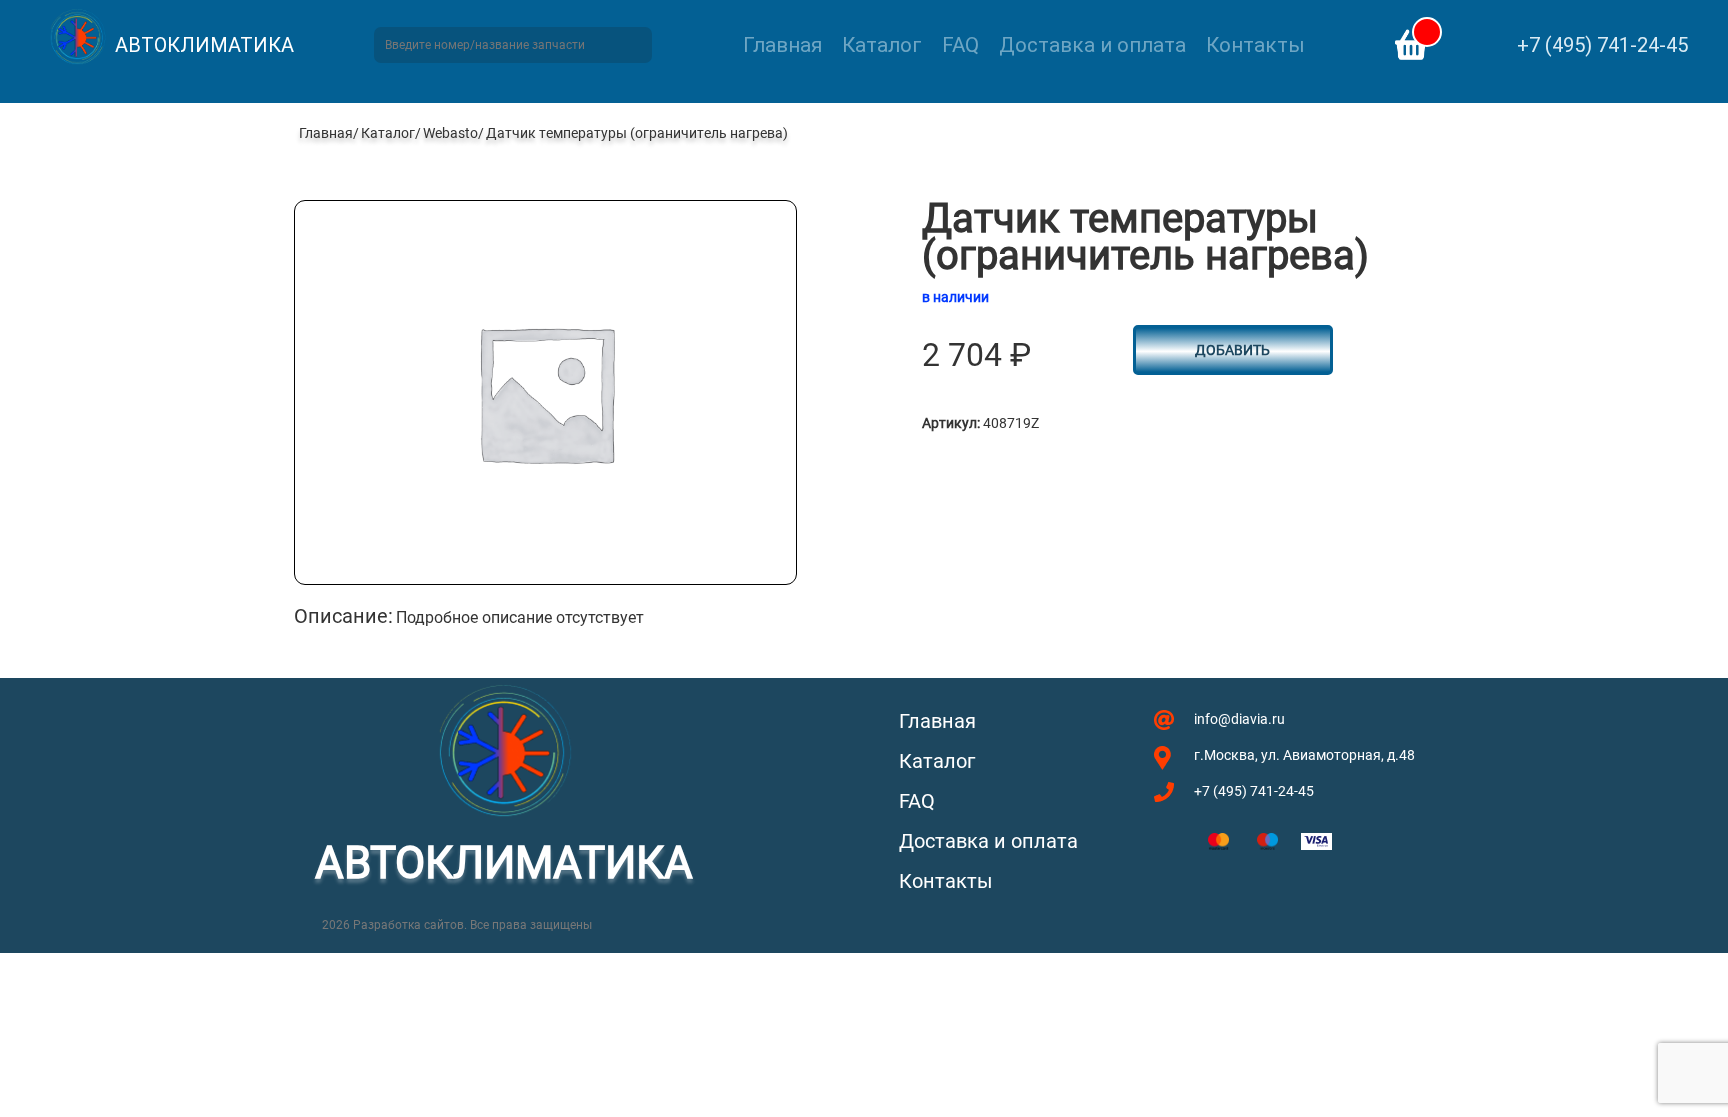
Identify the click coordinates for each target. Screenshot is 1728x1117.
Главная (782, 45)
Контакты (1255, 45)
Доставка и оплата (1092, 45)
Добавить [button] (1232, 350)
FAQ (960, 45)
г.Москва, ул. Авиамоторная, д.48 (1304, 755)
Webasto (450, 133)
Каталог (882, 45)
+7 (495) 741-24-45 (1602, 45)
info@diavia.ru (1239, 719)
